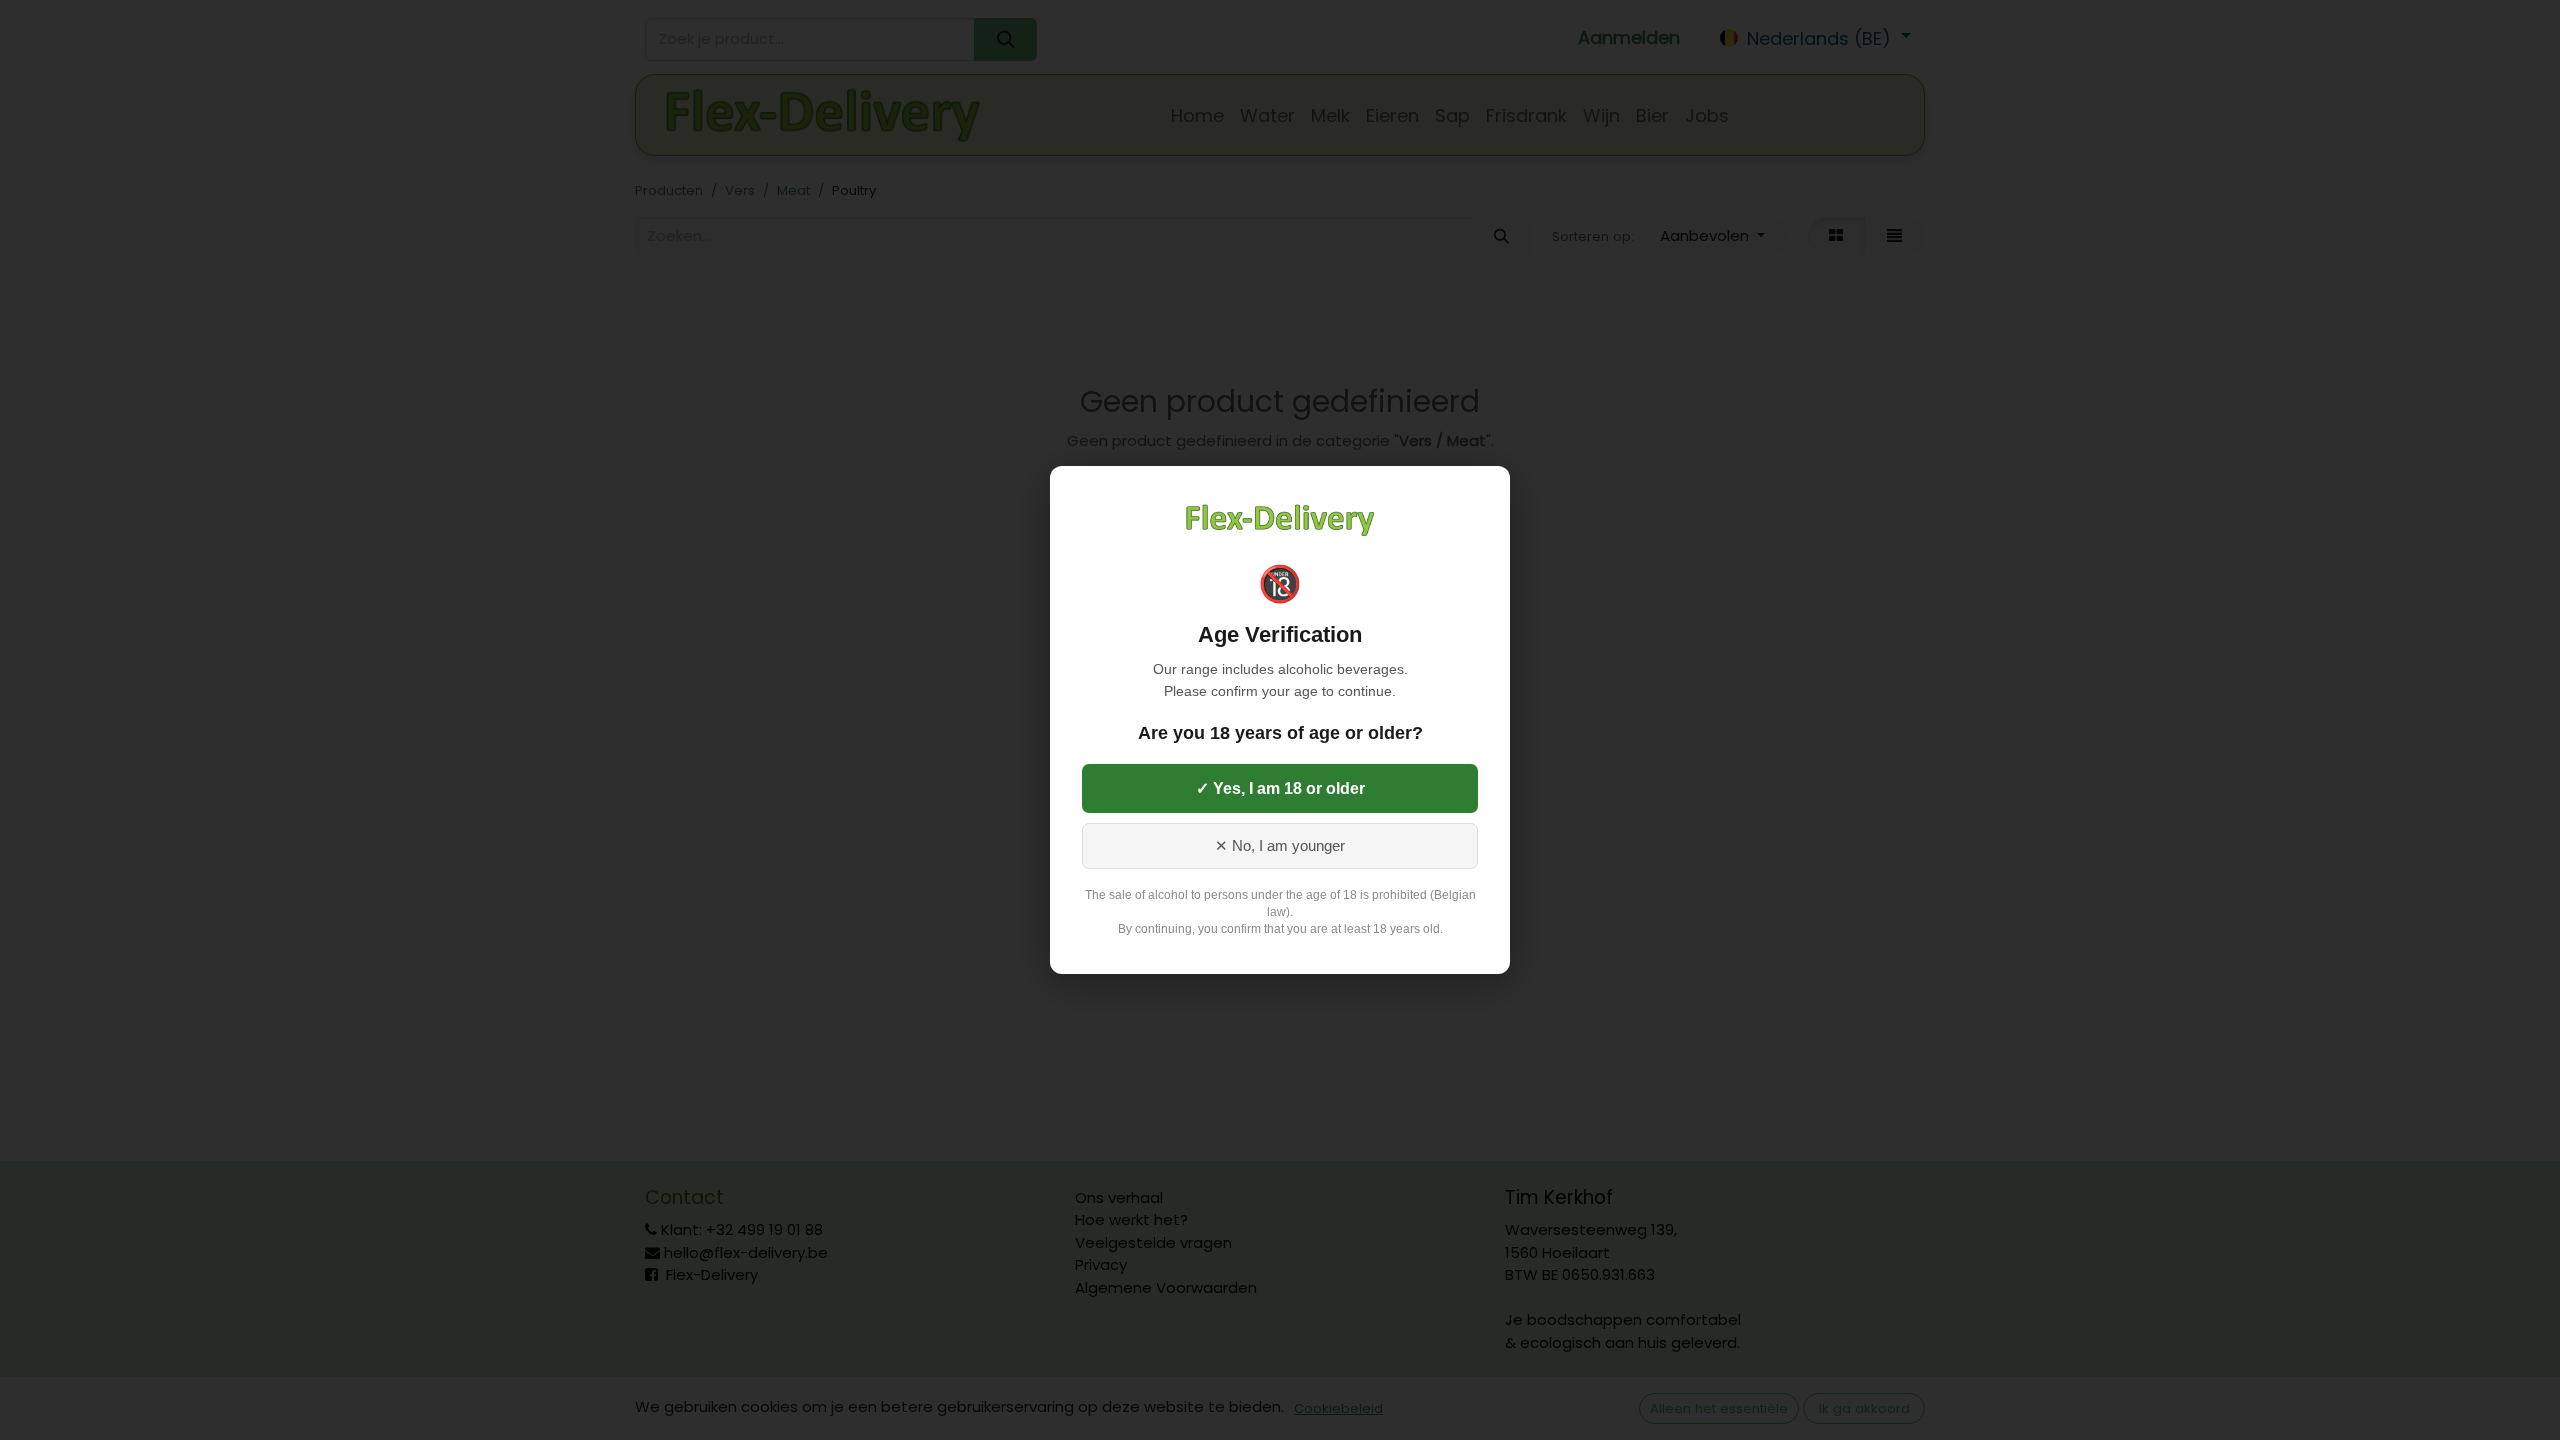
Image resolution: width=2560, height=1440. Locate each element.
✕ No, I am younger (1280, 846)
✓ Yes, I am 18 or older (1280, 788)
